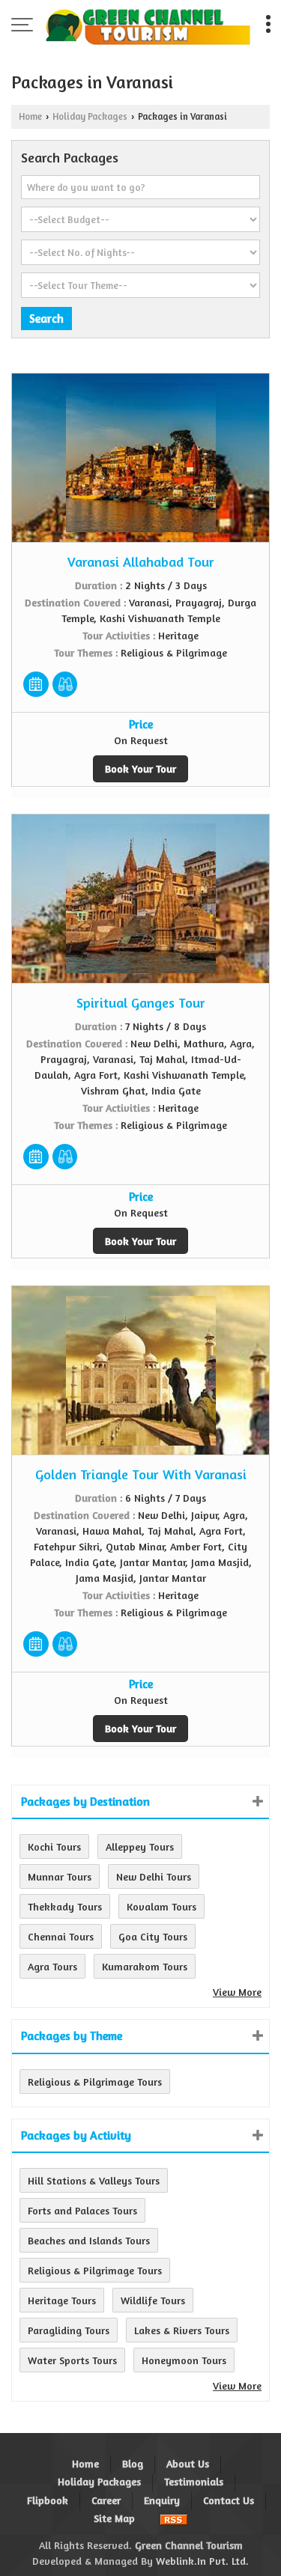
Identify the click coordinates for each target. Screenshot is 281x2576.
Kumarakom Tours (145, 1966)
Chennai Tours (61, 1936)
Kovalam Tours (161, 1906)
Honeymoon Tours (184, 2360)
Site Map (114, 2518)
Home (30, 116)
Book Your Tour (140, 768)
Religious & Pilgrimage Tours (95, 2082)
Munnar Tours (60, 1876)
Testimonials (194, 2481)
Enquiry (162, 2500)
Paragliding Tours (69, 2330)
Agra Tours (52, 1966)
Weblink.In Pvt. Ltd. (202, 2561)
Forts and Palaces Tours (82, 2210)
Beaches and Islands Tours (89, 2240)
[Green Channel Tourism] (148, 26)
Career (106, 2500)
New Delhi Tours (154, 1876)
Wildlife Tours (153, 2300)
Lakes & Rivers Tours (182, 2330)
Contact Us (229, 2500)
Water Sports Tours (72, 2360)
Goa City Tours (153, 1936)
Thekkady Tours (65, 1906)
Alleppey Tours (140, 1846)
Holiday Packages (90, 116)
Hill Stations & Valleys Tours (94, 2180)
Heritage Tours (62, 2300)
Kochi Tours (54, 1846)
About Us (188, 2463)
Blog (133, 2463)
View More (237, 1992)
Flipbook (48, 2500)
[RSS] (174, 2518)
